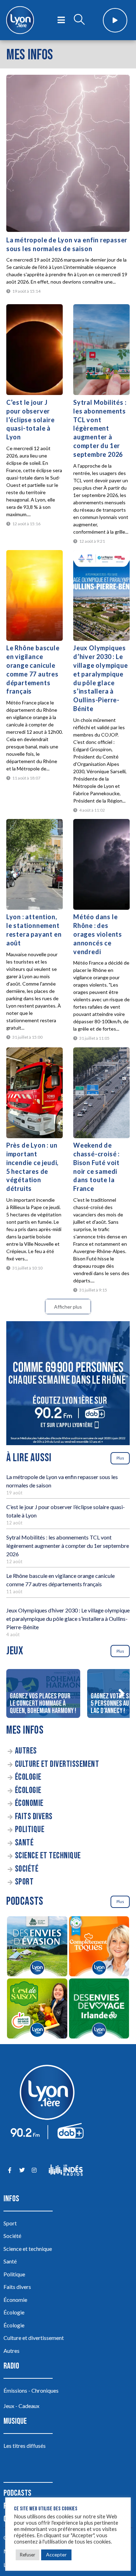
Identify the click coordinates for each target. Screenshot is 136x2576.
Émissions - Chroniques (31, 2390)
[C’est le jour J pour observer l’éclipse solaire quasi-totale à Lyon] (35, 350)
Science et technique (48, 1856)
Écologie (28, 1777)
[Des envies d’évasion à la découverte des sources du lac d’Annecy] (37, 1947)
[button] (121, 1693)
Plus (120, 1458)
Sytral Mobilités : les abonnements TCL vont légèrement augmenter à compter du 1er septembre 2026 (100, 428)
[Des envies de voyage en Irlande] (99, 2010)
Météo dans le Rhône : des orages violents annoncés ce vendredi (98, 934)
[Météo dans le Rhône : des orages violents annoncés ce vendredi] (101, 864)
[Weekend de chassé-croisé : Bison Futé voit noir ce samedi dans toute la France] (101, 1093)
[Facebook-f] (10, 2170)
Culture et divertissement (57, 1764)
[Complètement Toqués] (99, 1947)
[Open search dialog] (79, 20)
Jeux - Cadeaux (21, 2406)
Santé (24, 1843)
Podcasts (17, 2493)
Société (27, 1869)
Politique (30, 1829)
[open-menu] (61, 20)
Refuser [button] (28, 2555)
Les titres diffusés (25, 2446)
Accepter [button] (56, 2555)
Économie (29, 1803)
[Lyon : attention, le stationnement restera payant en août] (35, 864)
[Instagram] (34, 2170)
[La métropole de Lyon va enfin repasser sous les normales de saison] (68, 153)
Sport (24, 1882)
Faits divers (34, 1817)
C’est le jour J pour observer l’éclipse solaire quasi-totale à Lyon (31, 420)
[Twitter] (22, 2170)
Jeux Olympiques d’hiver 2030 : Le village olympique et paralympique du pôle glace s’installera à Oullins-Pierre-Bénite (68, 1619)
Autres (26, 1751)
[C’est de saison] (37, 2010)
